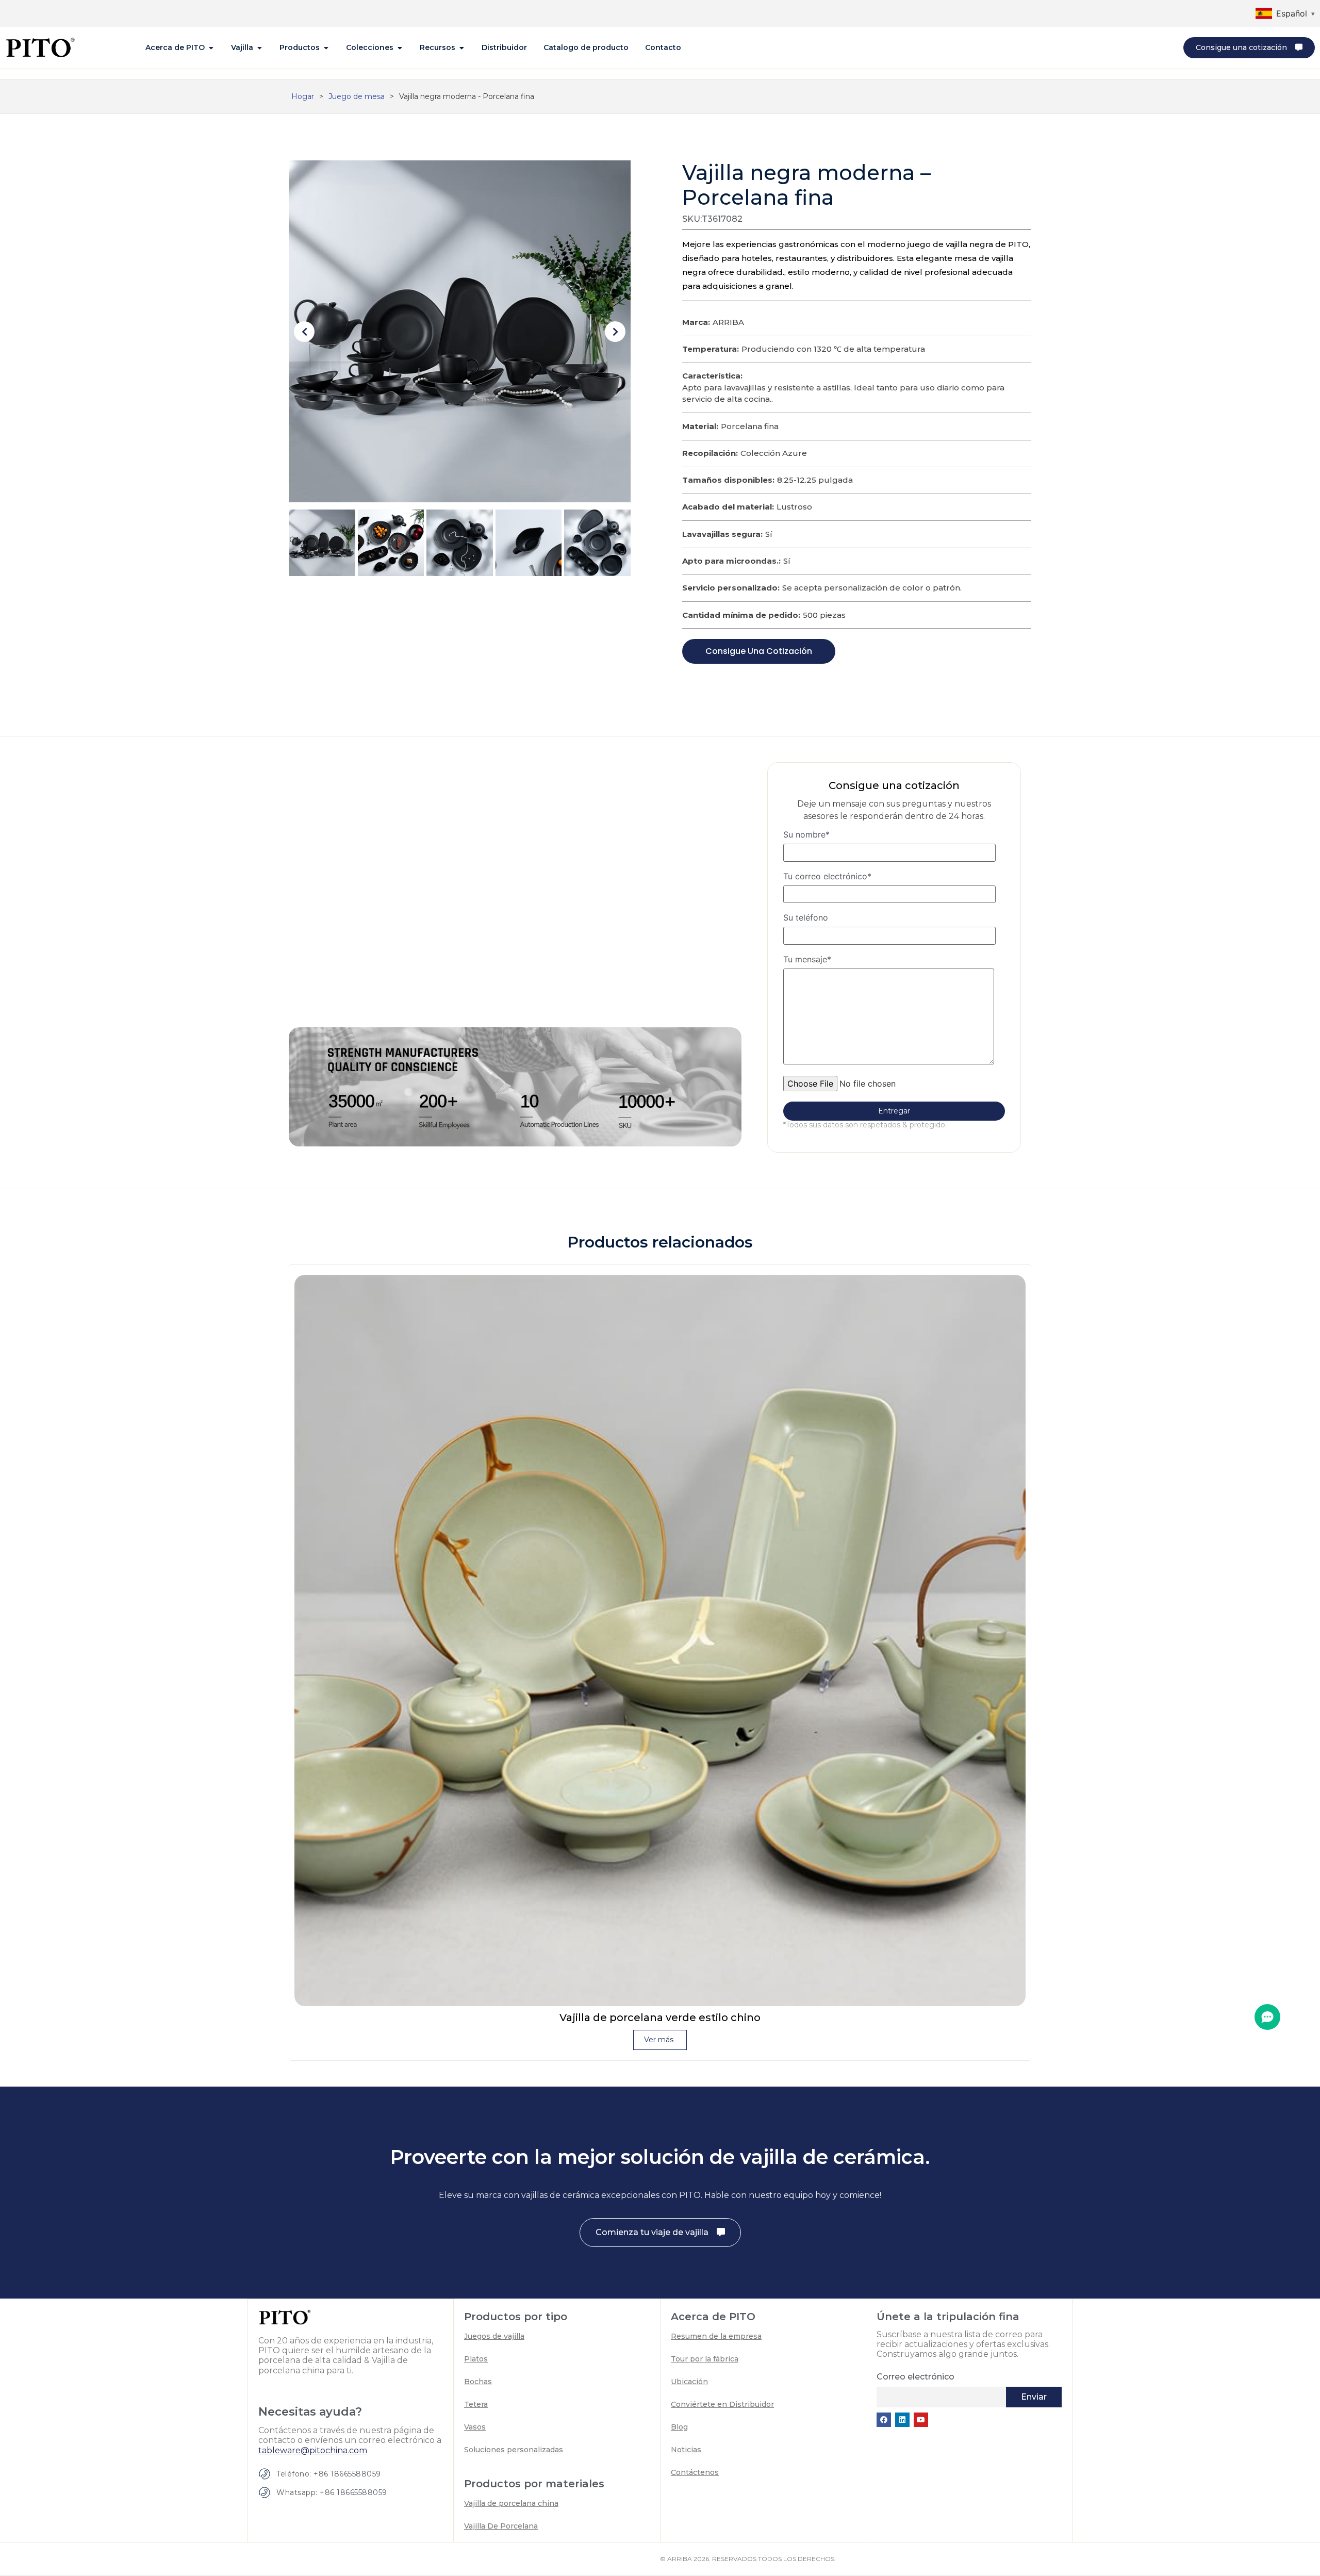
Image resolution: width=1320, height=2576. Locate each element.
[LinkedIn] (902, 2420)
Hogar (303, 96)
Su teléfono (806, 918)
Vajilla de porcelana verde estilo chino (660, 2017)
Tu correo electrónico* (827, 877)
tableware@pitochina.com (313, 2450)
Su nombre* (806, 835)
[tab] (180, 48)
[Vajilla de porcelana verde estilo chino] (660, 1640)
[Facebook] (884, 2420)
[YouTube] (921, 2420)
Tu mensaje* (807, 960)
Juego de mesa (357, 96)
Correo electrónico (915, 2377)
